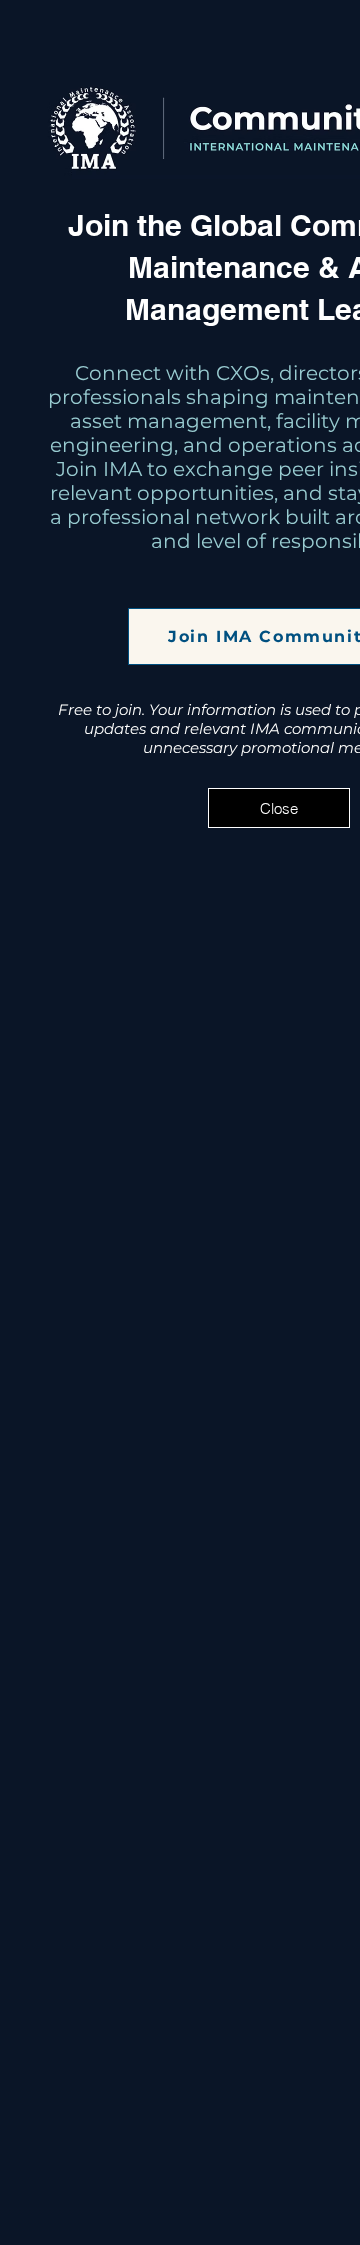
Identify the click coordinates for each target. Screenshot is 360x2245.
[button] (279, 808)
